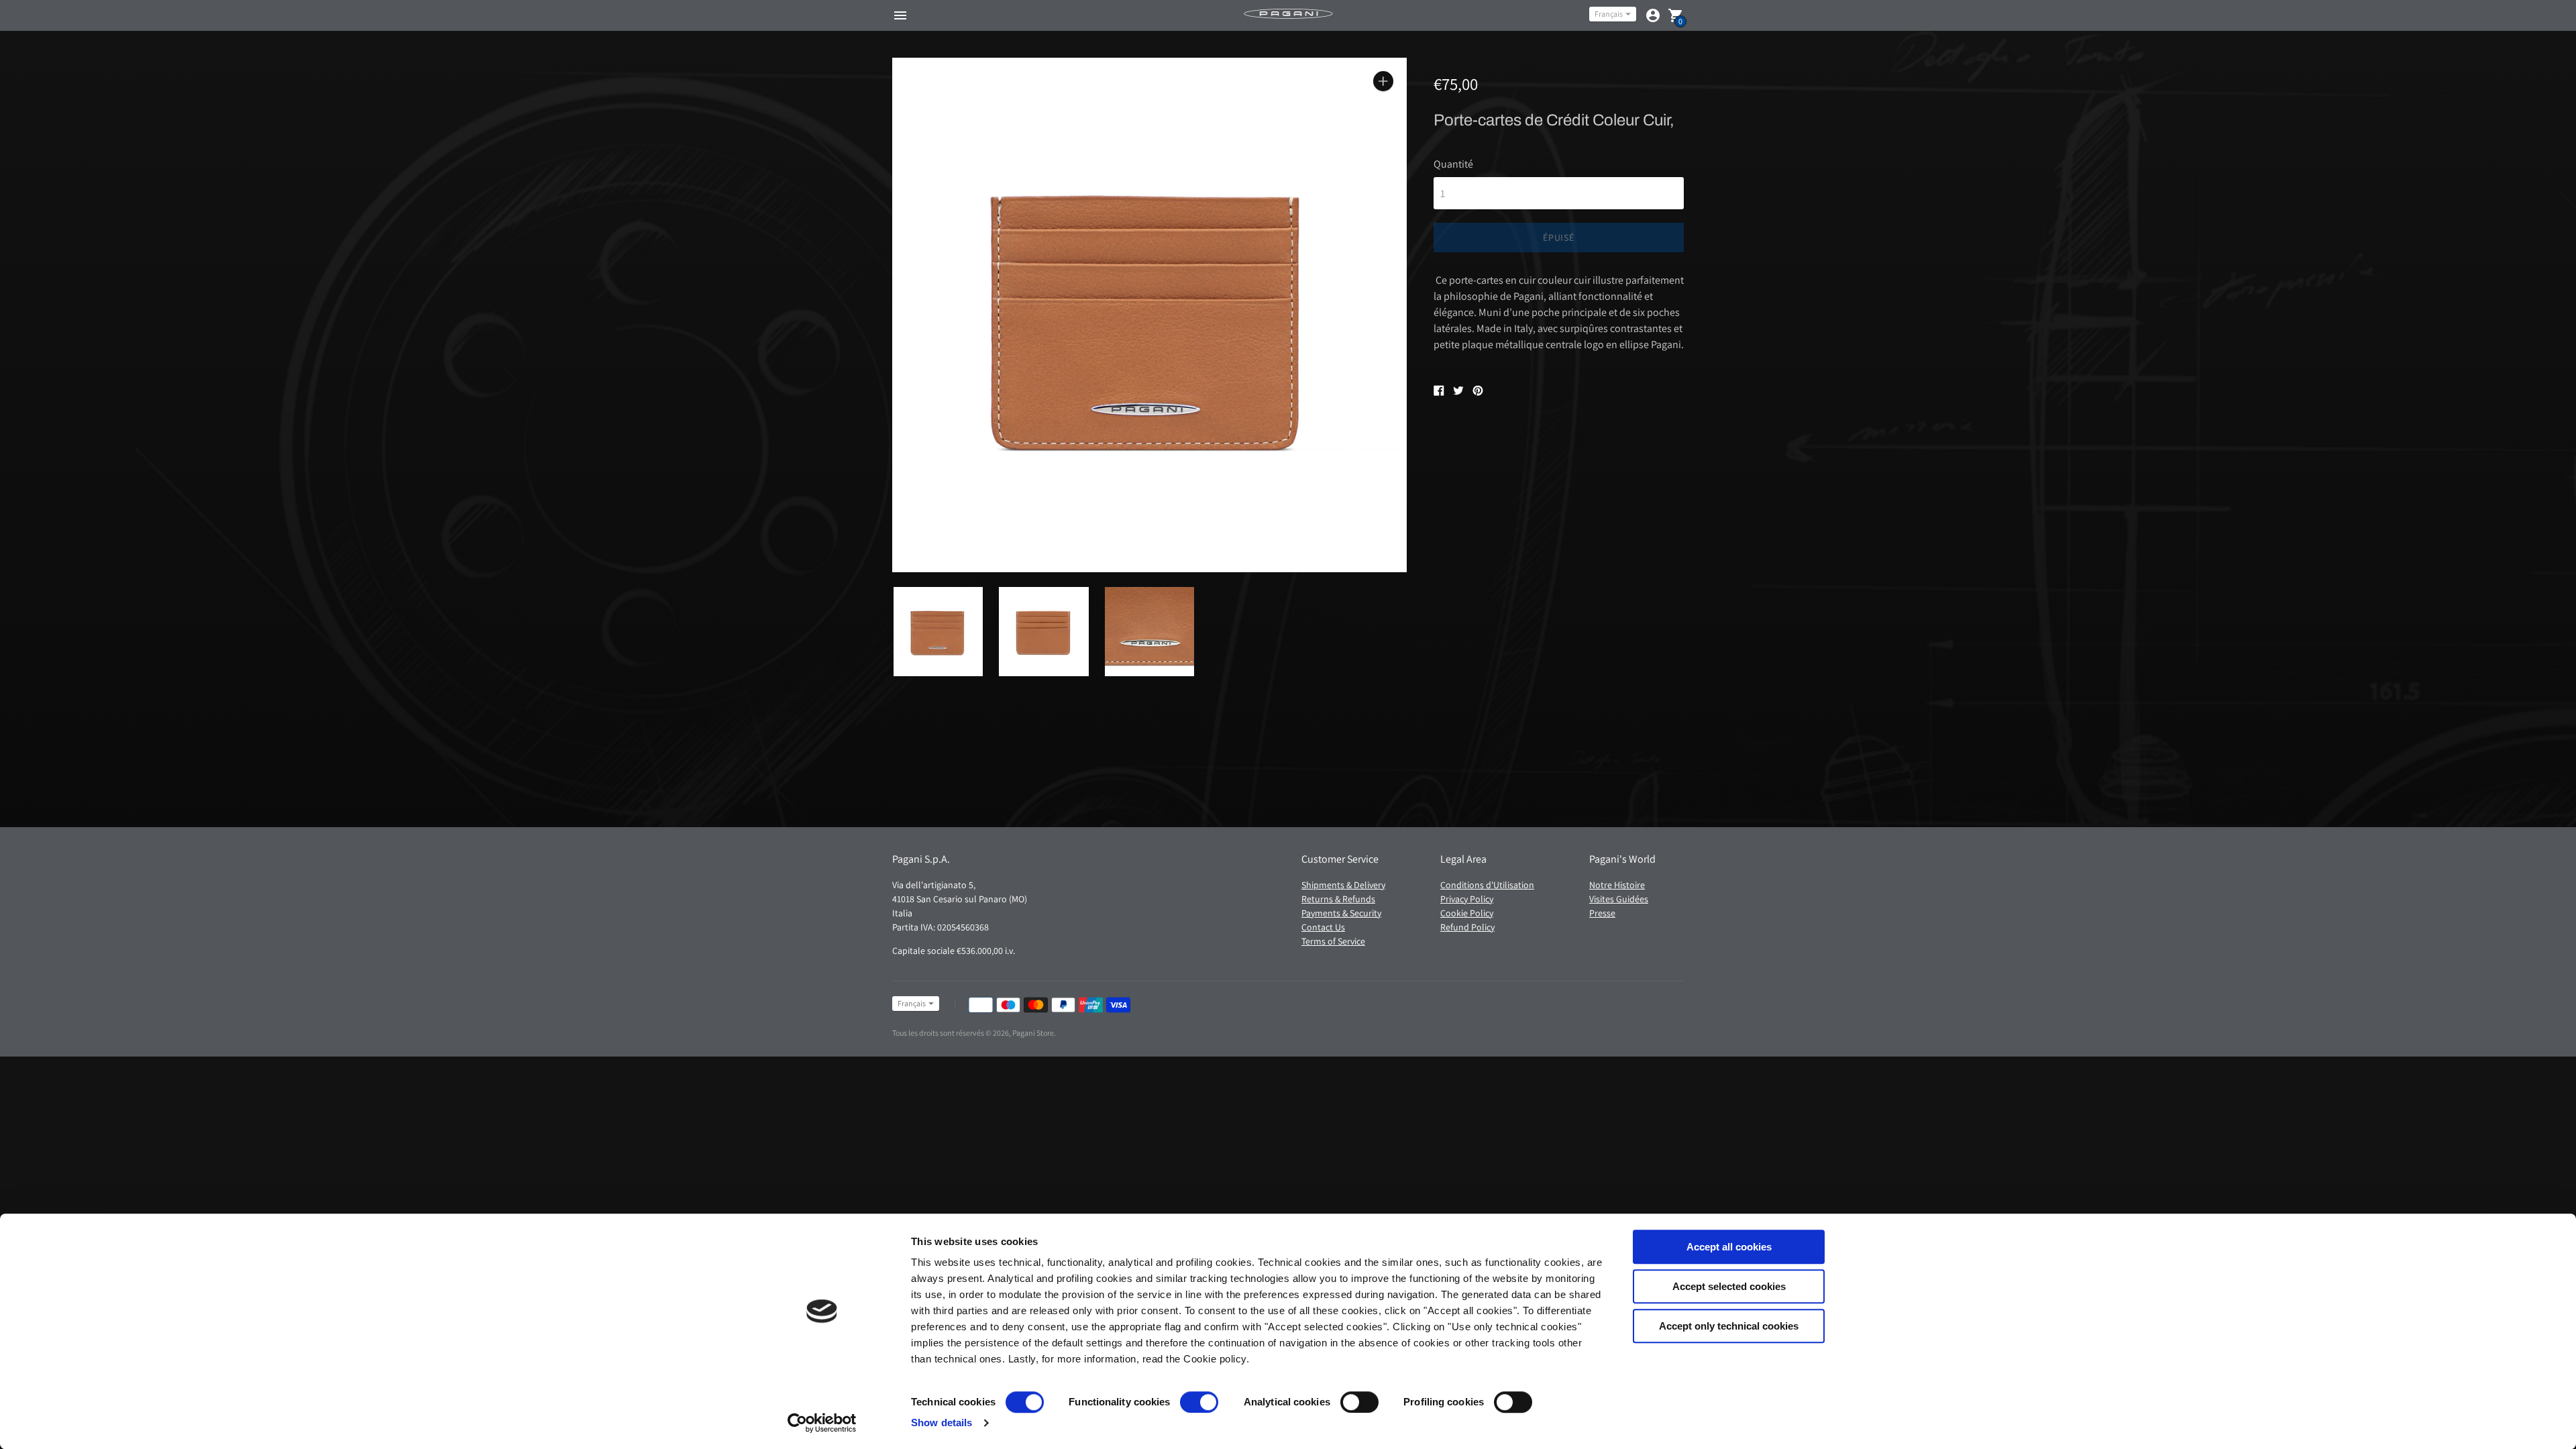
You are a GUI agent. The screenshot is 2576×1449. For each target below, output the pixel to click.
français (1609, 14)
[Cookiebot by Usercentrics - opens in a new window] (822, 1423)
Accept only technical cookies (1729, 1326)
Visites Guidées (1619, 899)
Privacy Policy (1467, 899)
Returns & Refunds (1338, 899)
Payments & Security (1341, 913)
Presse (1602, 913)
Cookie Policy (1467, 913)
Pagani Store (1033, 1033)
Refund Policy (1467, 927)
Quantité (1453, 164)
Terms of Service (1333, 941)
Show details (942, 1423)
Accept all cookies (1729, 1247)
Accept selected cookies (1729, 1286)
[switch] (1199, 1402)
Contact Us (1323, 927)
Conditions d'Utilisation (1487, 885)
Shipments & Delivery (1343, 885)
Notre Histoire (1617, 885)
